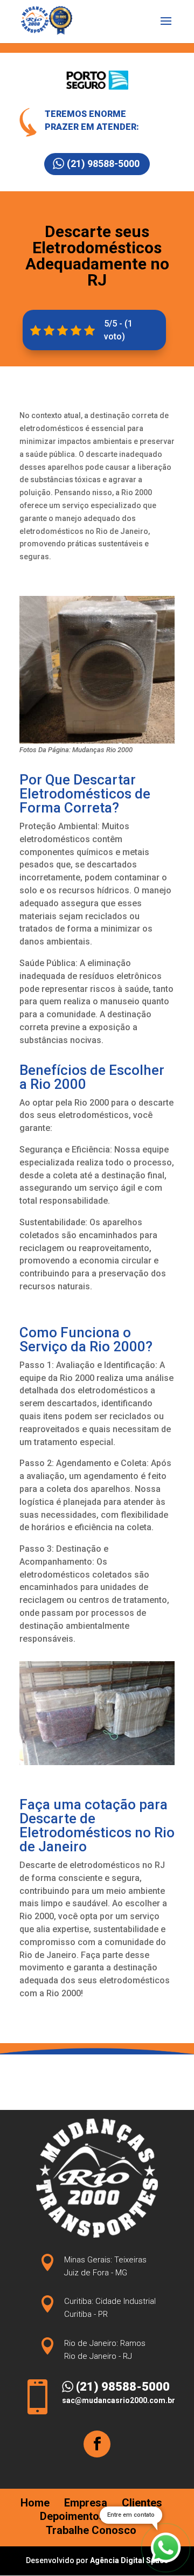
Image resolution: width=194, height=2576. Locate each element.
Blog (131, 2516)
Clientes (142, 2503)
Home (35, 2503)
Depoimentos (72, 2516)
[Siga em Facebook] (97, 2444)
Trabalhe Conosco (91, 2530)
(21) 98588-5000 (103, 164)
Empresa (86, 2503)
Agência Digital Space (129, 2560)
